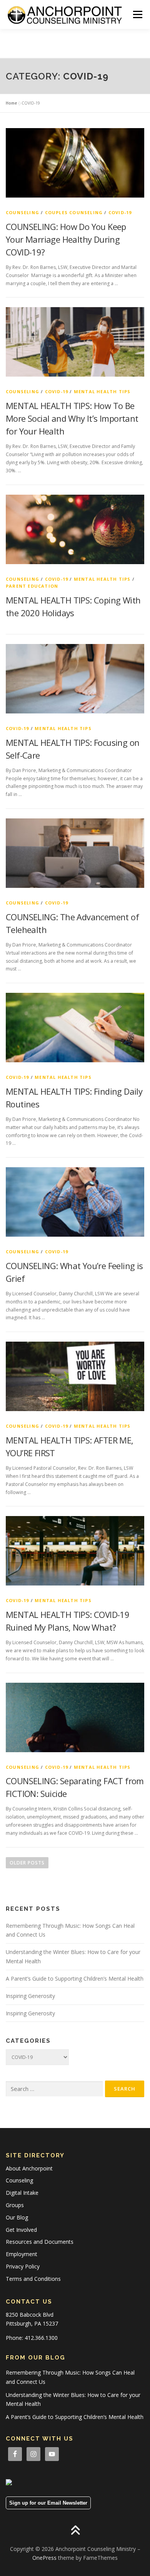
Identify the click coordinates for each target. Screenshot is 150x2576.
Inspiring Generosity (30, 1996)
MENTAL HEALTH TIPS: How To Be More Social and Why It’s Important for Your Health (72, 418)
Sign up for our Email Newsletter (48, 2503)
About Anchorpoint (29, 2168)
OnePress (44, 2558)
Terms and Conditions (33, 2279)
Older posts (27, 1863)
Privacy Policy (23, 2266)
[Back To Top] (75, 2531)
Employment (22, 2254)
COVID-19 (120, 212)
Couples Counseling (74, 212)
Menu (137, 14)
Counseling (22, 212)
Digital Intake (22, 2193)
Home (11, 103)
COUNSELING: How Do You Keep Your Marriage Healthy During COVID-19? (66, 239)
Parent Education (32, 586)
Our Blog (17, 2217)
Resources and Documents (40, 2242)
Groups (15, 2205)
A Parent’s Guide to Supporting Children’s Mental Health (75, 1978)
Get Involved (21, 2230)
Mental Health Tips (102, 391)
